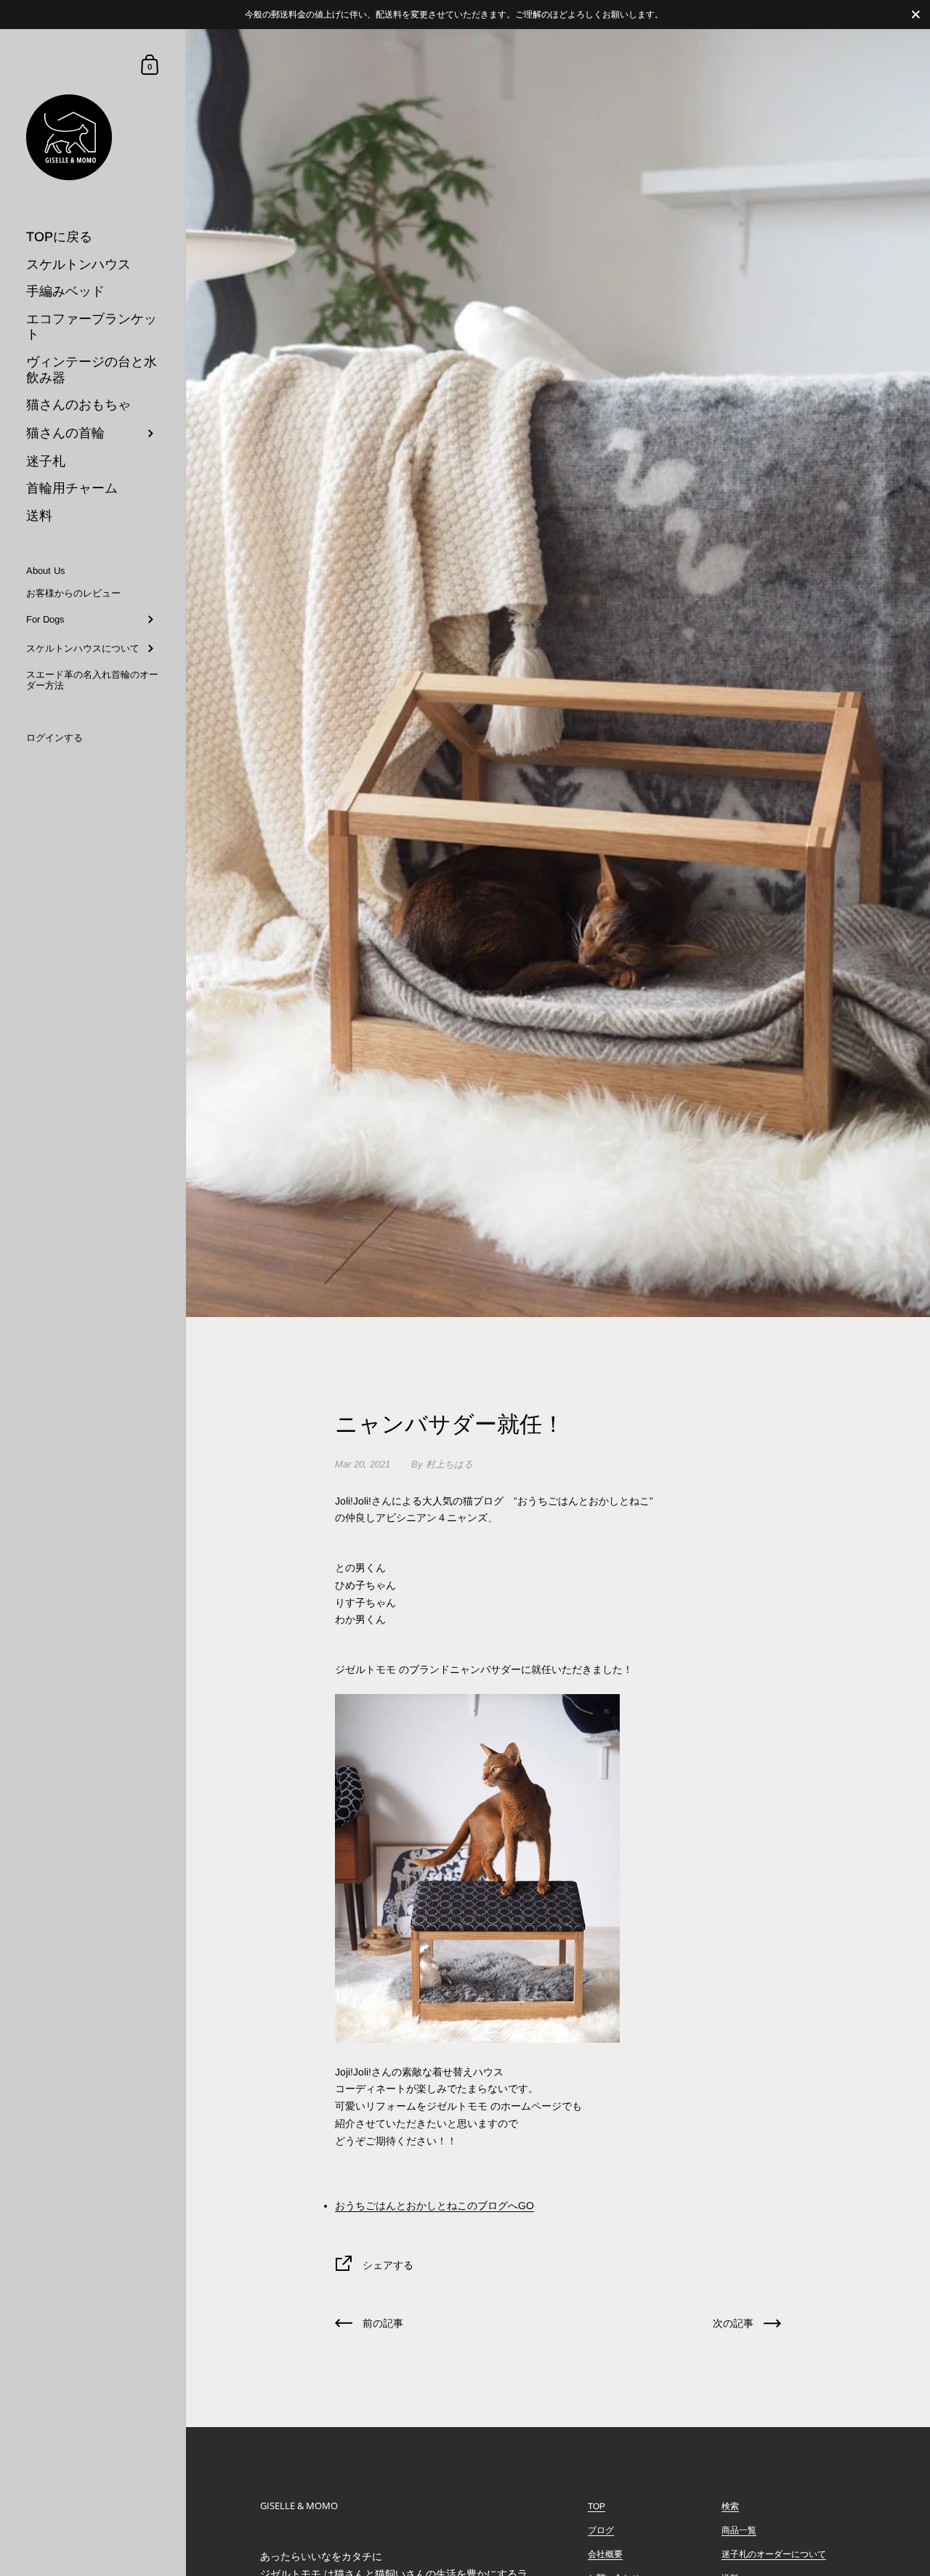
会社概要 (605, 2554)
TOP (597, 2506)
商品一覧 (739, 2530)
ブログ (601, 2530)
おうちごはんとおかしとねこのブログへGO (434, 2206)
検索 (730, 2506)
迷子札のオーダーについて (774, 2554)
